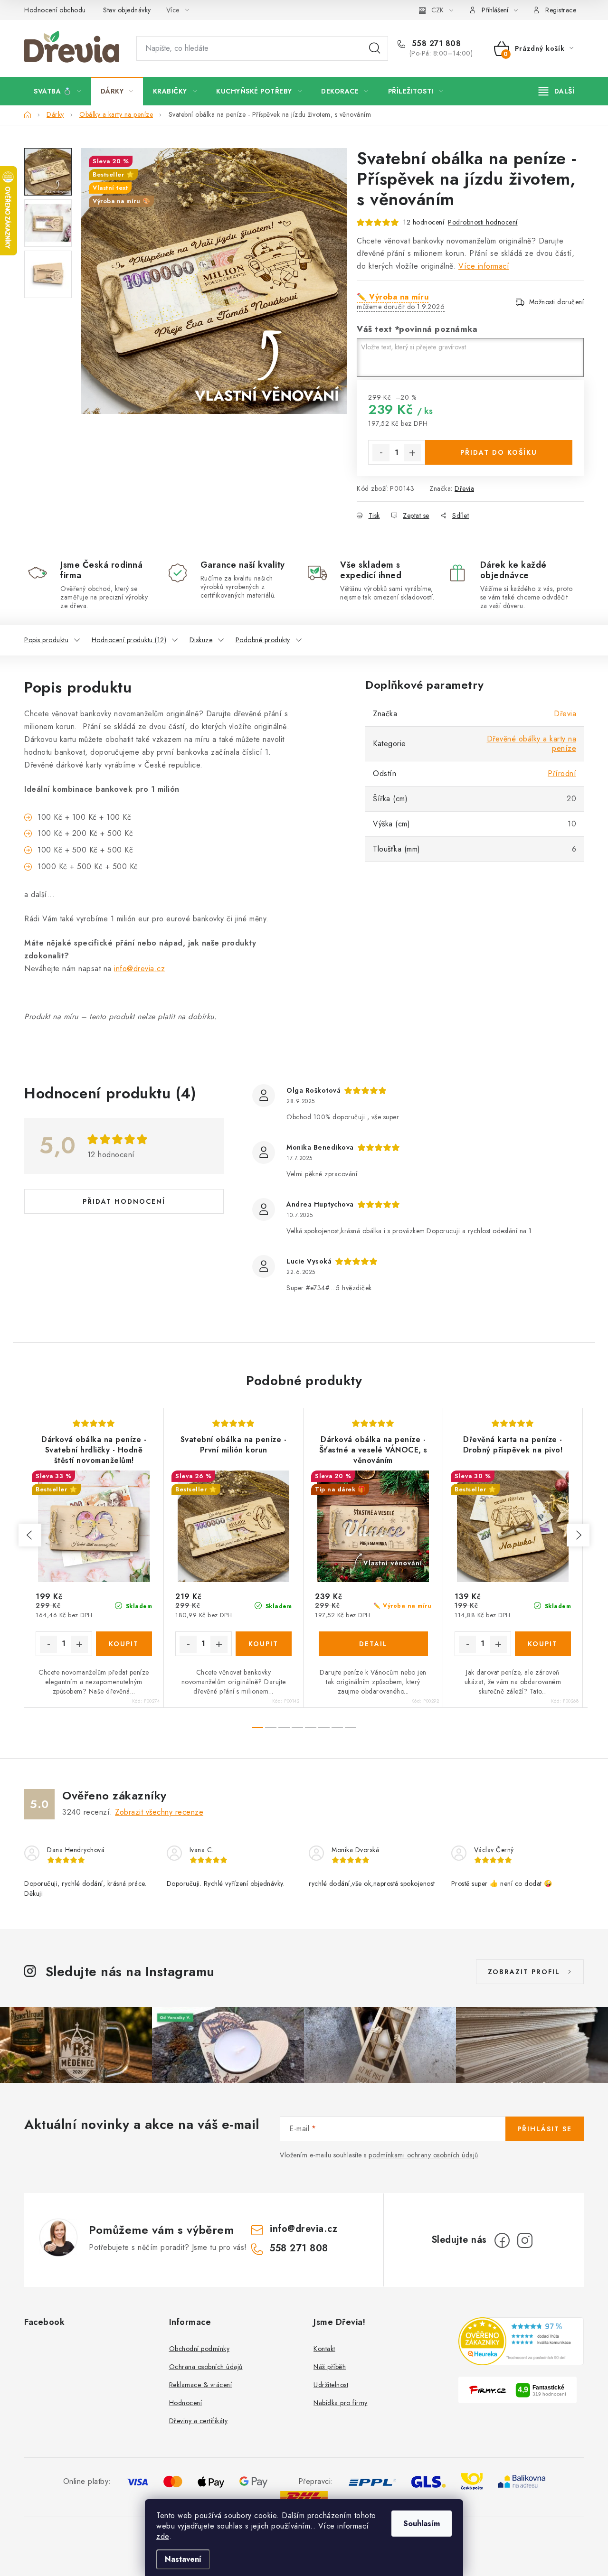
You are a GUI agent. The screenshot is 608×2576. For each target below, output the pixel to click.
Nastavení (183, 2559)
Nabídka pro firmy (341, 2403)
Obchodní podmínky (199, 2349)
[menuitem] (57, 91)
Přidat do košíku (499, 452)
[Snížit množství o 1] (381, 453)
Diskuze (201, 640)
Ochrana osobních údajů (206, 2367)
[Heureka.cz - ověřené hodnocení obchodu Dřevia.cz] (521, 2341)
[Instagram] (525, 2240)
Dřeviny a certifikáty (199, 2421)
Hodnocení (186, 2403)
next (578, 1535)
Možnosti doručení (557, 302)
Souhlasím (422, 2524)
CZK (437, 10)
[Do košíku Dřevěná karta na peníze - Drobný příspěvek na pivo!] (543, 1644)
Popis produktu (46, 640)
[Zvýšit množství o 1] (412, 453)
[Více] (556, 91)
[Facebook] (502, 2240)
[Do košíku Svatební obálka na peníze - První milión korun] (264, 1644)
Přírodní (562, 773)
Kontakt (324, 2349)
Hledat (375, 48)
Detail (373, 1644)
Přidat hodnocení (124, 1201)
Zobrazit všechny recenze (159, 1812)
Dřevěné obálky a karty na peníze (532, 744)
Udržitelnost (331, 2385)
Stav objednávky (127, 10)
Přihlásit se (545, 2129)
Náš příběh (330, 2367)
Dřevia (464, 488)
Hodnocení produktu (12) (129, 640)
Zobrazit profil (524, 1972)
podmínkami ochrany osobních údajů (423, 2155)
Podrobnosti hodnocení (483, 222)
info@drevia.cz (139, 969)
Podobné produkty (263, 640)
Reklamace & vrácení (201, 2385)
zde (163, 2536)
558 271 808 (435, 44)
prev (30, 1535)
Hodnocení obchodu (55, 10)
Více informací (484, 266)
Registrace (561, 10)
